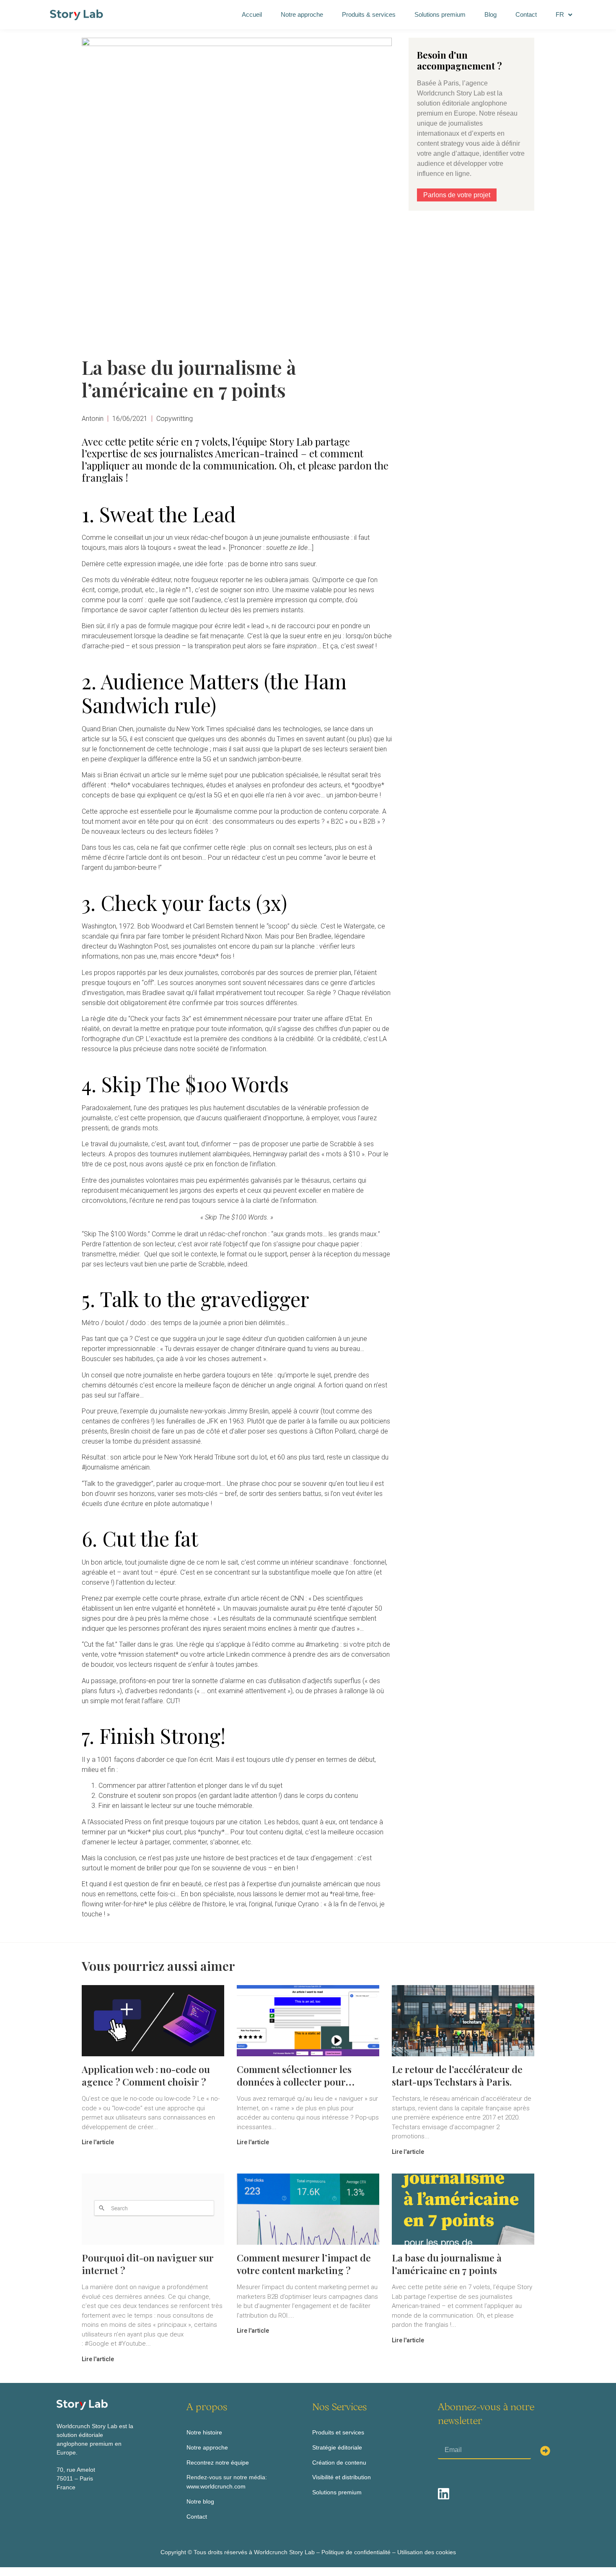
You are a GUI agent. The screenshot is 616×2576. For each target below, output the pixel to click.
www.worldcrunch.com (216, 2486)
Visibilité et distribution (342, 2477)
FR (560, 14)
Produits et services (338, 2432)
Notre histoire (204, 2432)
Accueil (252, 14)
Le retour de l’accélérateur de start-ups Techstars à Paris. (457, 2075)
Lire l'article (98, 2142)
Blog (490, 14)
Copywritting (175, 419)
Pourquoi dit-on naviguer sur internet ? (148, 2264)
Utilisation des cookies (427, 2552)
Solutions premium (440, 14)
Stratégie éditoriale (337, 2447)
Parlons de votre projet (457, 195)
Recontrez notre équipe (218, 2463)
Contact (526, 14)
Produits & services (369, 14)
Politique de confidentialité (356, 2552)
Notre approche (302, 14)
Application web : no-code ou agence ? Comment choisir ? (146, 2075)
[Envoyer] (545, 2451)
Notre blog (200, 2501)
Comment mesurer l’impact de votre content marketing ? (304, 2264)
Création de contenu (339, 2463)
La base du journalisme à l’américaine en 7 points (447, 2264)
